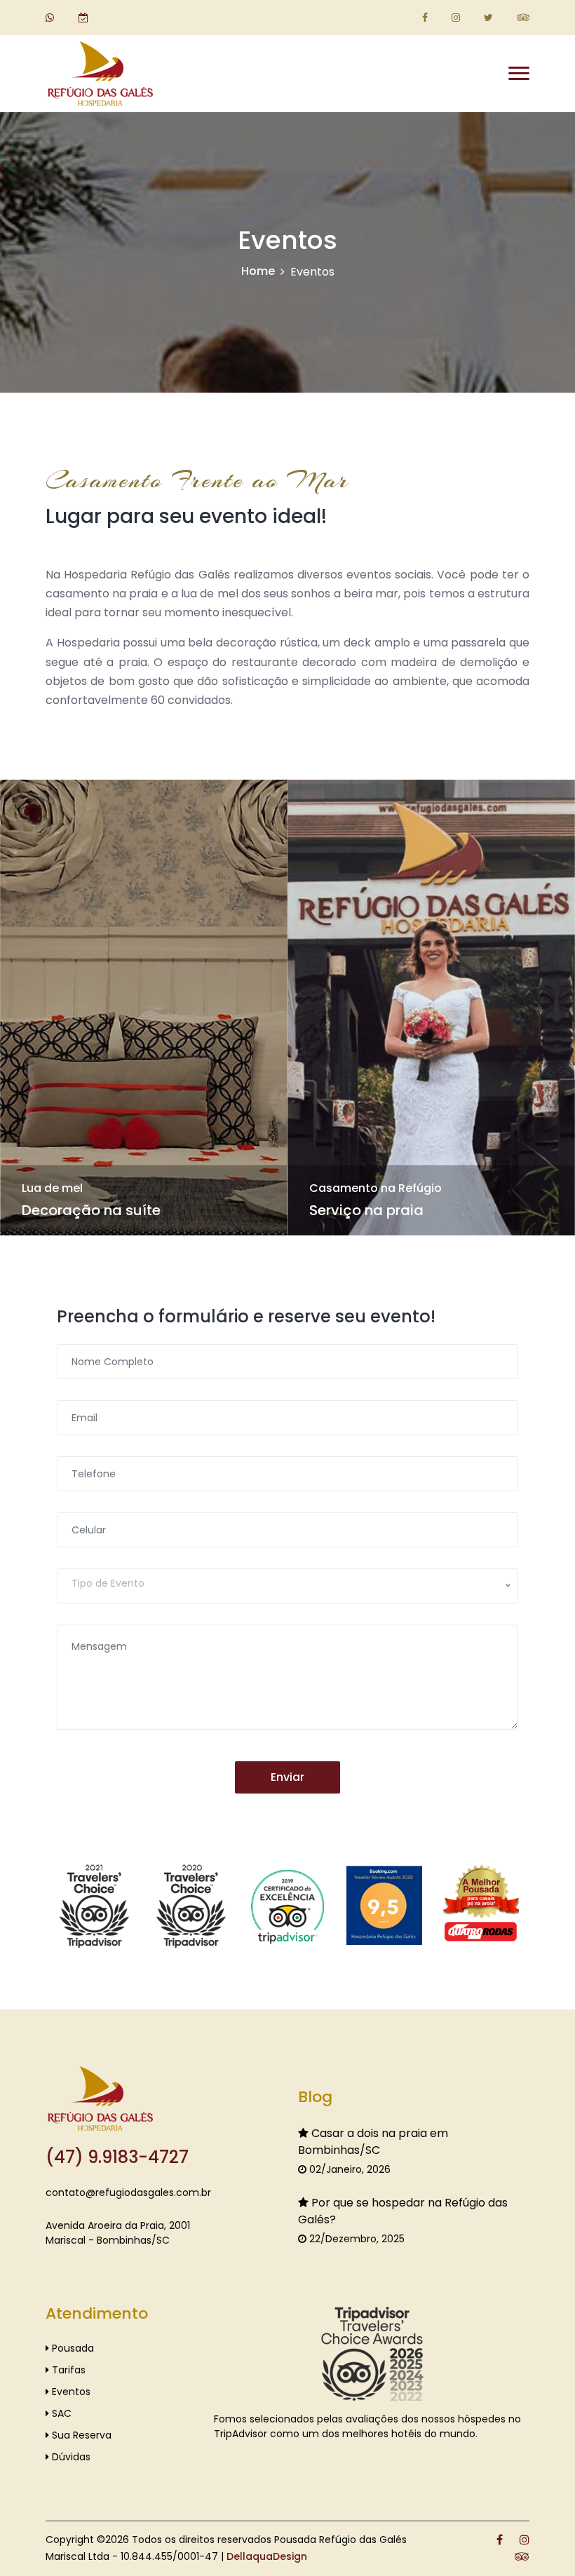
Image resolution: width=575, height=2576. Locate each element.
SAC (60, 2413)
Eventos (70, 2392)
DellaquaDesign (267, 2556)
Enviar (287, 1777)
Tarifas (67, 2370)
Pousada (72, 2348)
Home (258, 271)
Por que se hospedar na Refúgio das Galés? (403, 2211)
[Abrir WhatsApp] (540, 2541)
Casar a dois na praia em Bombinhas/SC (373, 2142)
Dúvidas (70, 2457)
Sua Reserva (80, 2435)
